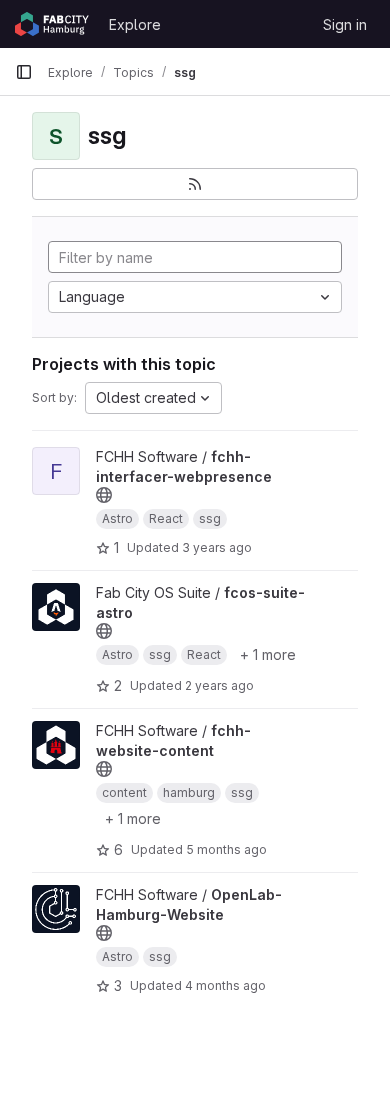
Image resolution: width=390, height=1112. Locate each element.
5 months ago (226, 849)
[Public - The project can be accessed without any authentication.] (104, 495)
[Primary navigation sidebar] (24, 72)
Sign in (345, 24)
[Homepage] (52, 24)
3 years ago (217, 547)
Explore (135, 24)
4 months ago (225, 985)
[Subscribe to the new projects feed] (195, 184)
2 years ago (219, 685)
